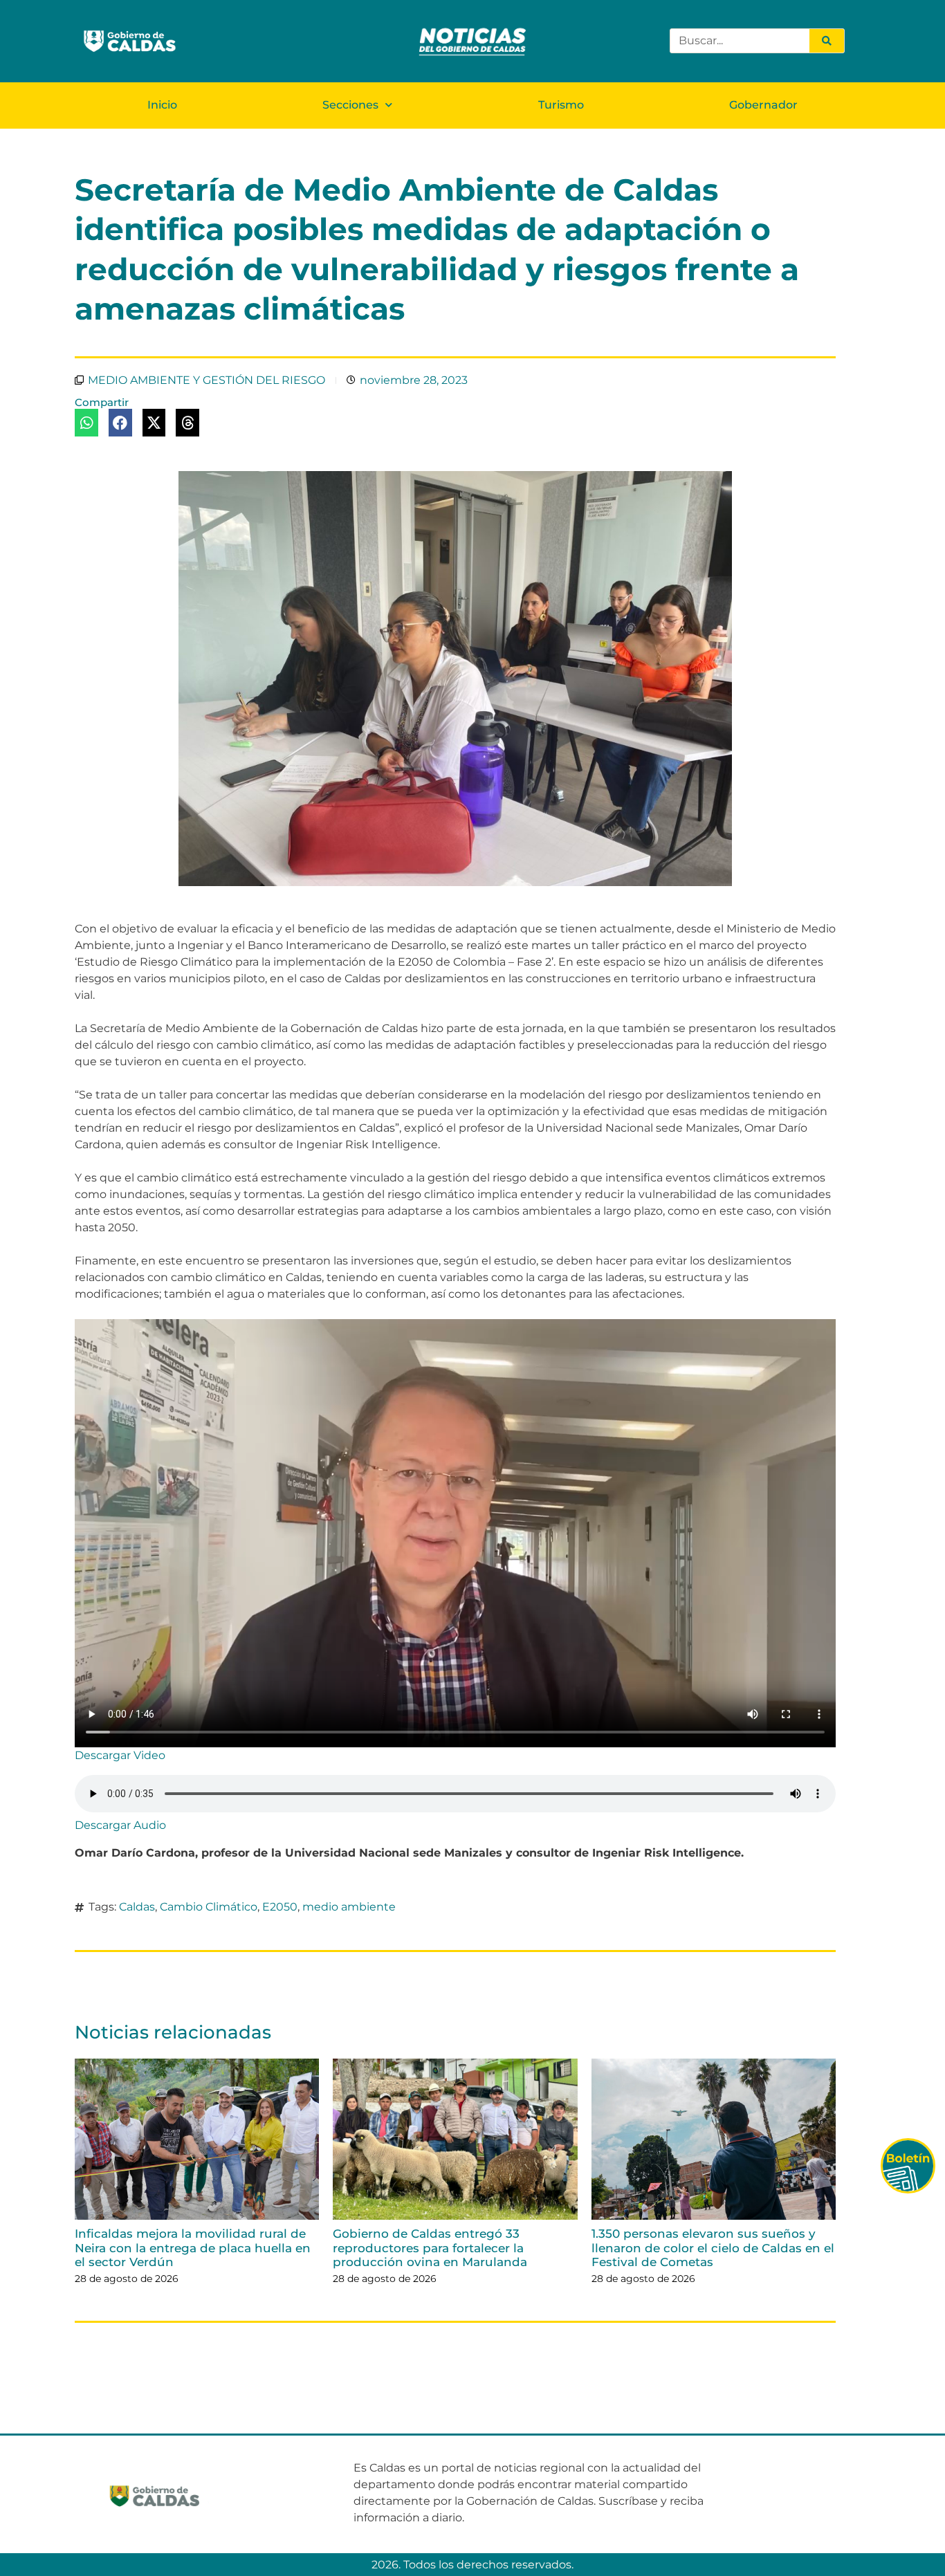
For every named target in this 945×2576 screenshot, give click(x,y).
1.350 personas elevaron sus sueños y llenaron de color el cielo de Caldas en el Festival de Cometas (713, 2248)
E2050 (280, 1907)
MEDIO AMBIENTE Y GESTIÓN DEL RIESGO (207, 380)
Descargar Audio (120, 1825)
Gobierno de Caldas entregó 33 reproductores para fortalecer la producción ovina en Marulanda (430, 2248)
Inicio (162, 105)
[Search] (827, 41)
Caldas (137, 1907)
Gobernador (763, 105)
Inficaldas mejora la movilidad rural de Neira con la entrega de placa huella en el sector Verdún (193, 2248)
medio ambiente (349, 1907)
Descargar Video (120, 1755)
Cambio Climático (209, 1907)
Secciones (350, 105)
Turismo (561, 105)
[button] (86, 423)
